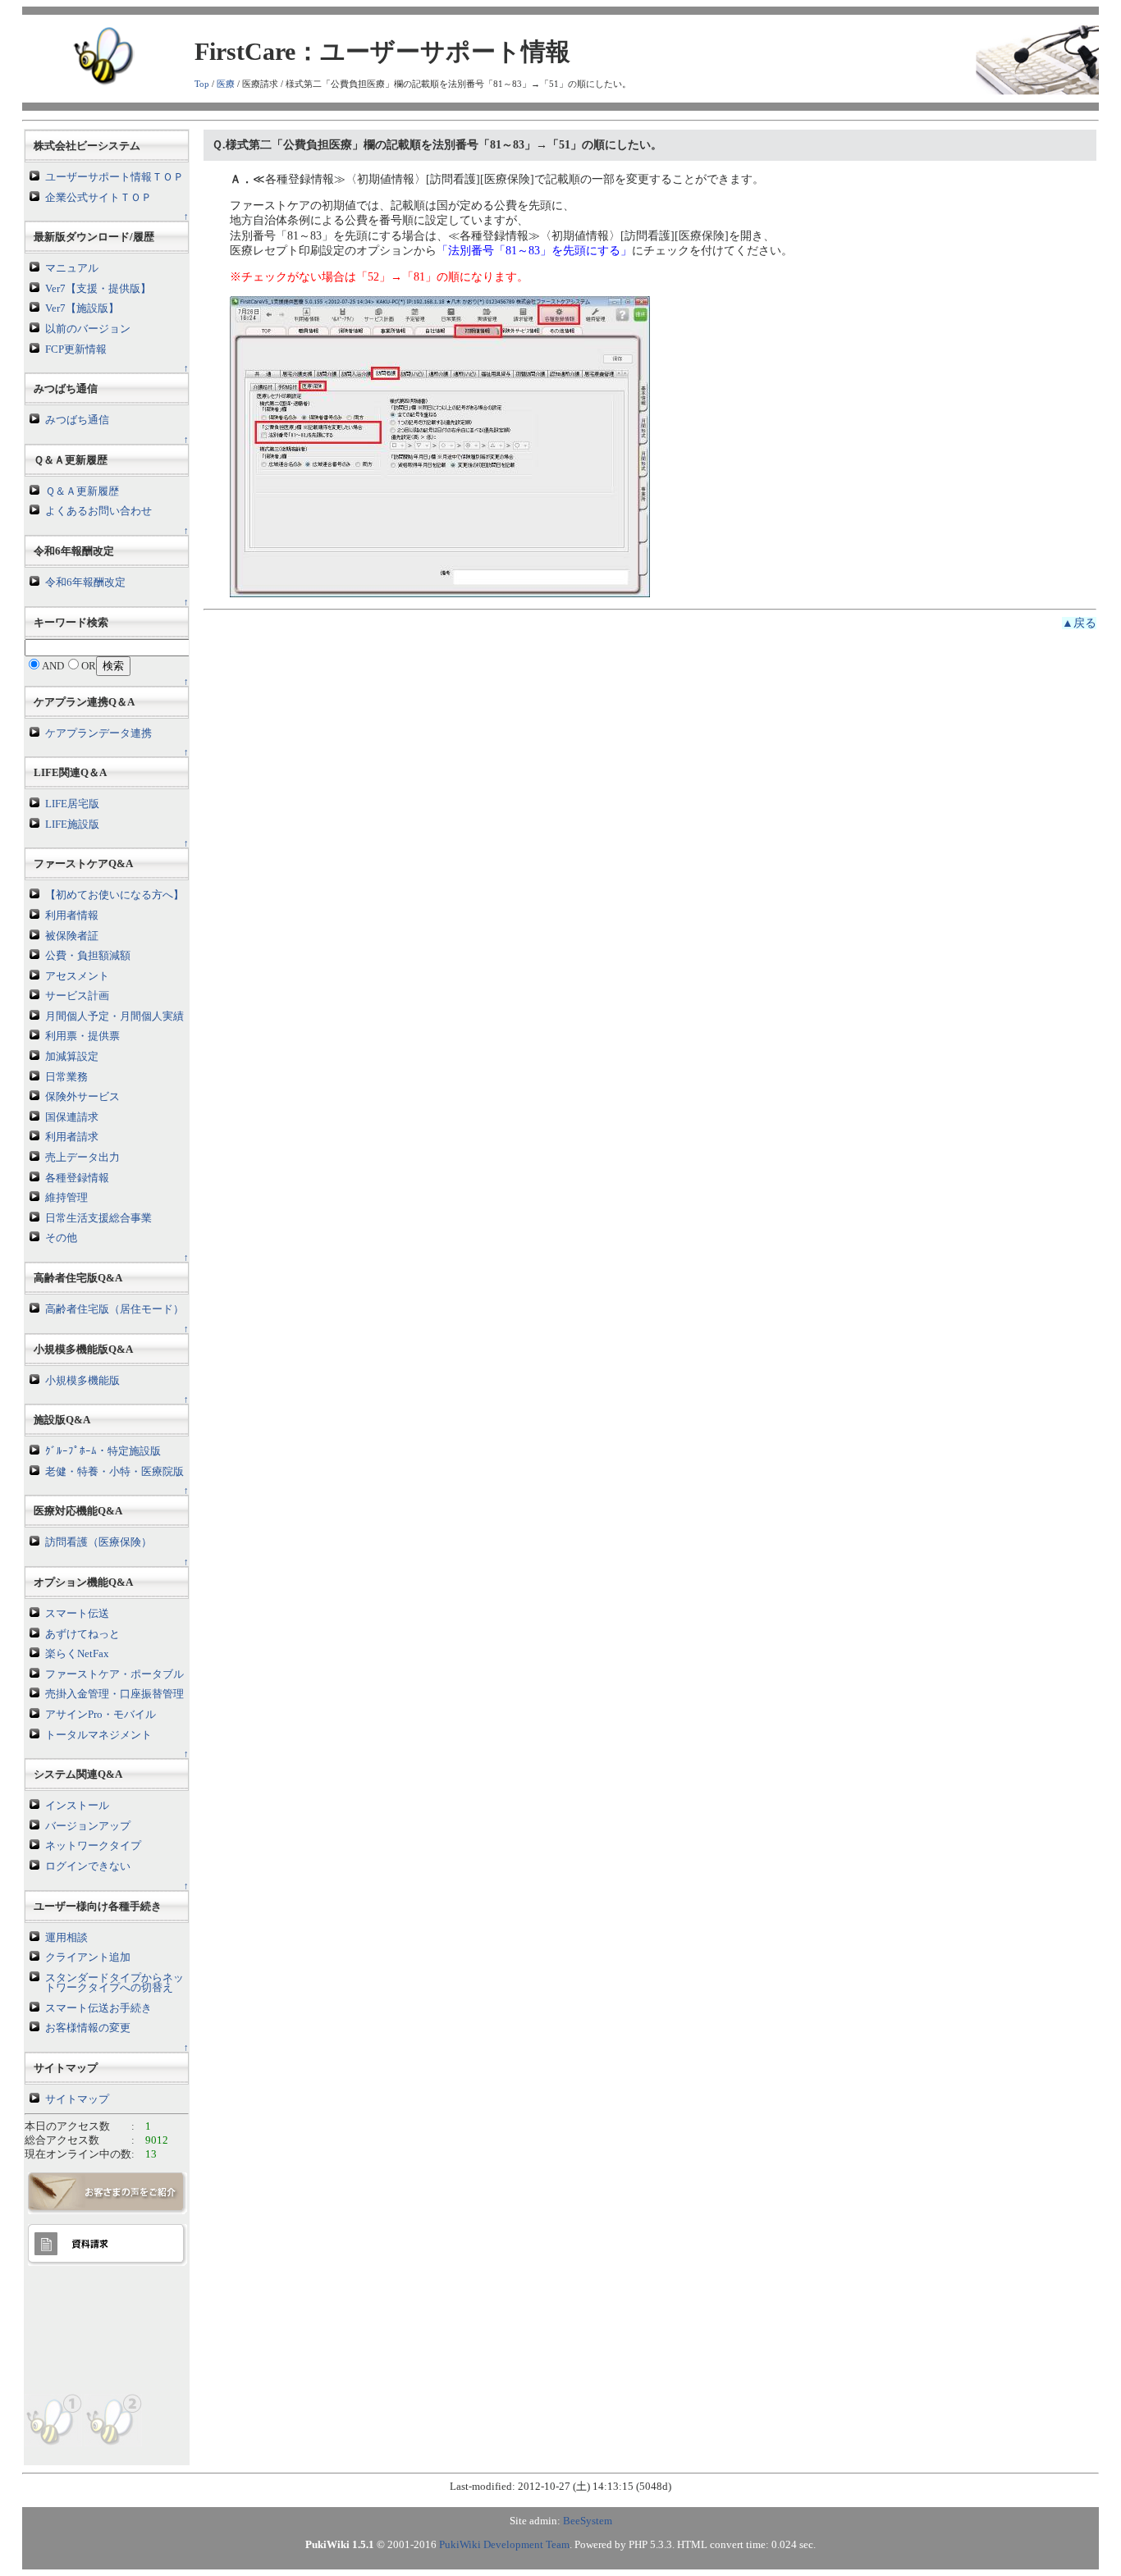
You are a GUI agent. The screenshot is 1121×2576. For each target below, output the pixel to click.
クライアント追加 (88, 1957)
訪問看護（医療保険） (98, 1542)
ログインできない (88, 1866)
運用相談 (66, 1938)
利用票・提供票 (82, 1036)
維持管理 (66, 1198)
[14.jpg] (440, 446)
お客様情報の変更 (88, 2028)
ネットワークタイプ (93, 1846)
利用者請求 (72, 1137)
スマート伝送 (77, 1614)
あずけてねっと (82, 1634)
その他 (61, 1238)
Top (202, 84)
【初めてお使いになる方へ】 (114, 895)
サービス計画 (77, 996)
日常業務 (66, 1077)
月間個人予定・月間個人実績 (114, 1016)
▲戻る (1079, 623)
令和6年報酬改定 (85, 582)
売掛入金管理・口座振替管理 (114, 1694)
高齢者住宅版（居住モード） (114, 1309)
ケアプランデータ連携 (98, 733)
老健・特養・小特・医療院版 (114, 1472)
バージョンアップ (88, 1826)
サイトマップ (77, 2099)
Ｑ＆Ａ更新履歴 (82, 491)
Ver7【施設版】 (82, 308)
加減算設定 (72, 1057)
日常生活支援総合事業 (98, 1218)
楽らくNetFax (77, 1654)
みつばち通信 (77, 420)
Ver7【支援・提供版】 (98, 289)
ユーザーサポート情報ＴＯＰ (114, 177)
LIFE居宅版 (72, 804)
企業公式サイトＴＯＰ (98, 198)
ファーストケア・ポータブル (114, 1674)
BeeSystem (588, 2521)
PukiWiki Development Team (504, 2545)
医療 (226, 84)
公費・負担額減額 (88, 956)
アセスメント (77, 976)
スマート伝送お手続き (98, 2008)
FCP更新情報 (76, 349)
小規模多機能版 (82, 1381)
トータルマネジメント (98, 1735)
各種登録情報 (77, 1178)
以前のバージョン (88, 329)
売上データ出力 (82, 1158)
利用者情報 (72, 916)
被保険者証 (72, 936)
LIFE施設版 (72, 824)
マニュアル (72, 268)
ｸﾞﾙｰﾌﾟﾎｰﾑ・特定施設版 (103, 1451)
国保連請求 (72, 1117)
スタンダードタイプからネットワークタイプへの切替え (114, 1983)
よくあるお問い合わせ (98, 511)
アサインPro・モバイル (101, 1715)
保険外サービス (82, 1097)
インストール (77, 1806)
